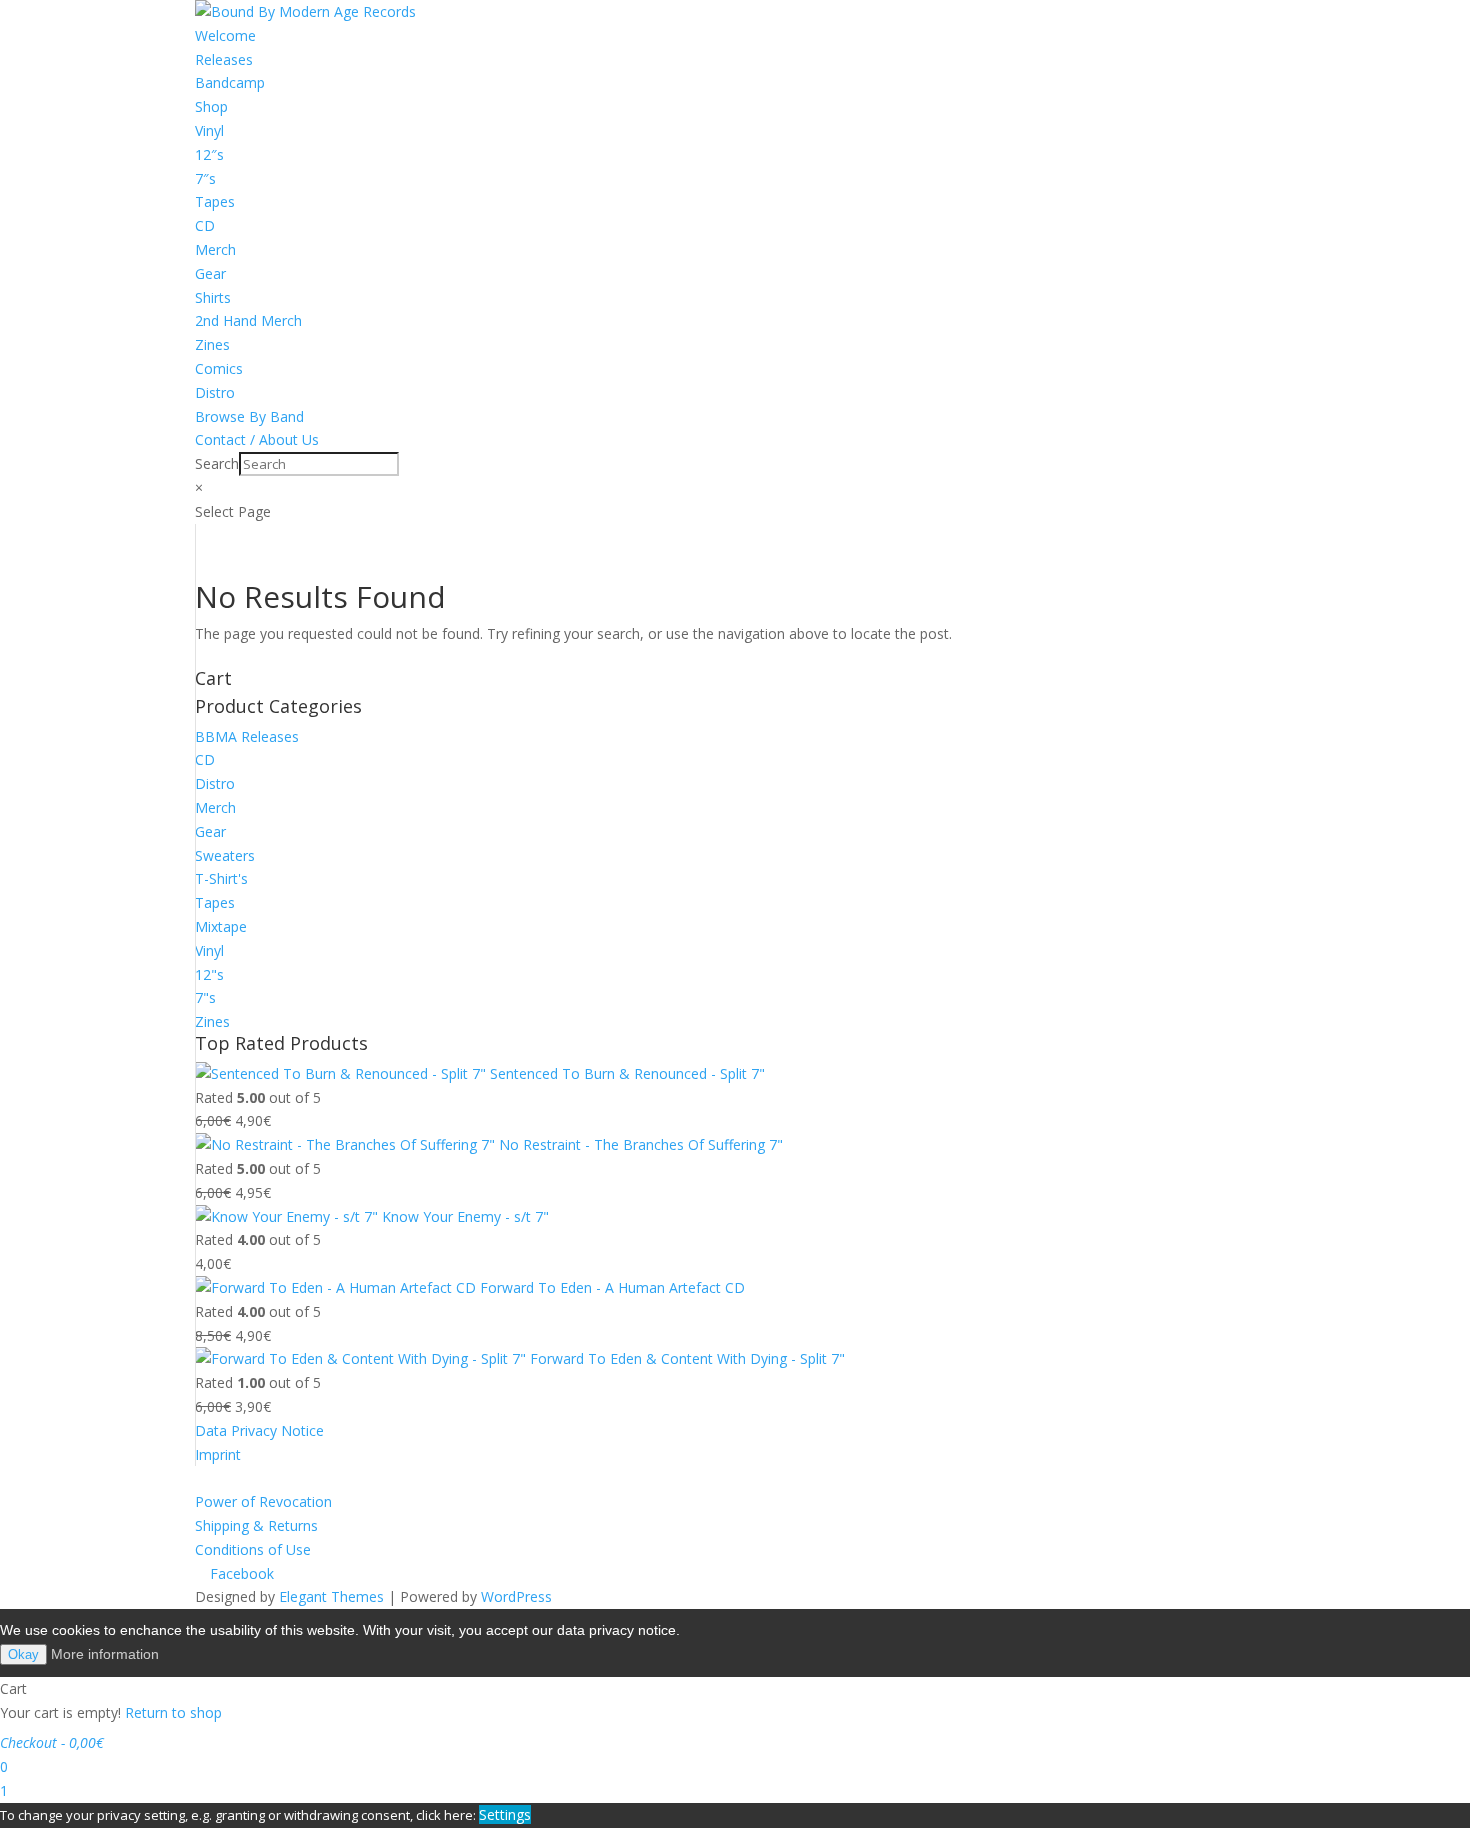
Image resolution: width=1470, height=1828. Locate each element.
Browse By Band (249, 416)
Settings (505, 1814)
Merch (215, 249)
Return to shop (173, 1712)
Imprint (218, 1454)
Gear (210, 273)
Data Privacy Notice (259, 1430)
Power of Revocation (263, 1501)
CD (205, 225)
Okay (23, 1654)
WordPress (516, 1596)
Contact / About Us (257, 439)
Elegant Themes (331, 1596)
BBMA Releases (247, 736)
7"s (205, 997)
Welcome (225, 35)
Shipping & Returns (256, 1525)
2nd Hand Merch (248, 320)
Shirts (213, 297)
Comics (219, 368)
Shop (211, 106)
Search (217, 463)
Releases (224, 59)
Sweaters (225, 855)
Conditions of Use (253, 1549)
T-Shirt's (221, 878)
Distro (215, 392)
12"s (209, 974)
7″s (205, 178)
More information (105, 1654)
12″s (209, 154)
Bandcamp (230, 82)
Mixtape (221, 926)
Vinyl (209, 130)
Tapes (215, 201)
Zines (212, 344)
